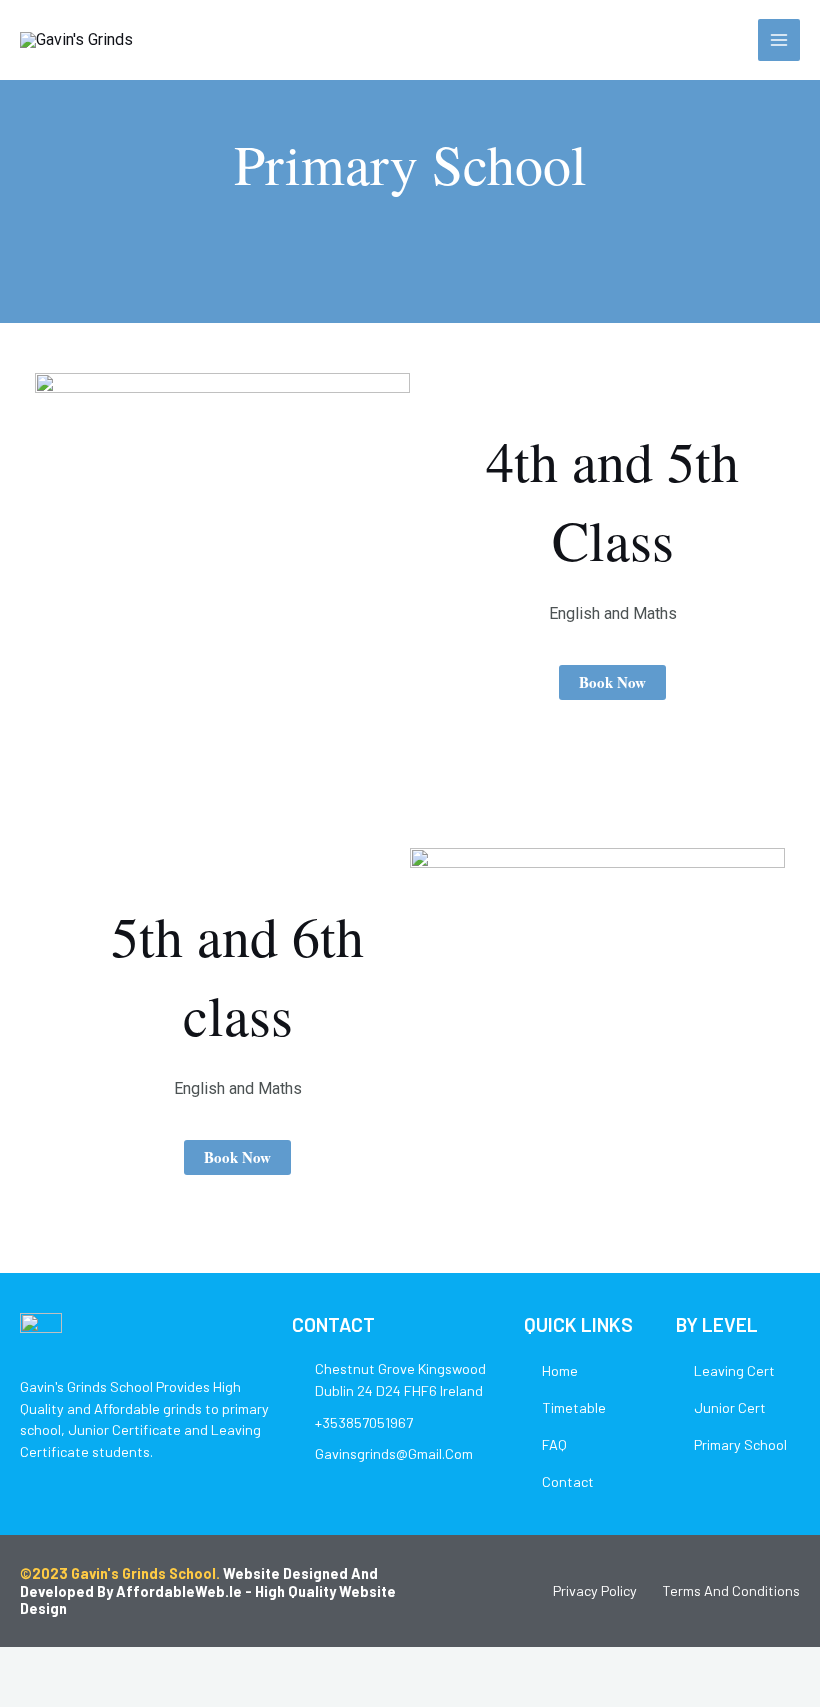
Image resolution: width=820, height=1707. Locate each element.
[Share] (108, 1667)
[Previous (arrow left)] (20, 1697)
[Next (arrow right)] (64, 1697)
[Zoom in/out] (20, 1667)
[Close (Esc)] (152, 1667)
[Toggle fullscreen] (64, 1667)
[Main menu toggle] (779, 40)
